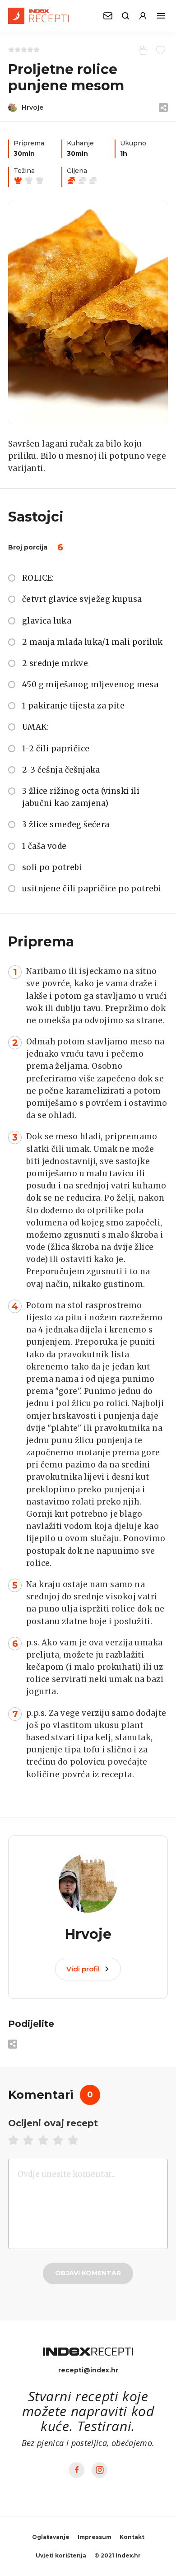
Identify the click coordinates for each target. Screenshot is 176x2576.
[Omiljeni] (159, 50)
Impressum (95, 2537)
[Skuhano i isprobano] (141, 50)
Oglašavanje (51, 2537)
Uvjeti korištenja (61, 2555)
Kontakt (132, 2537)
